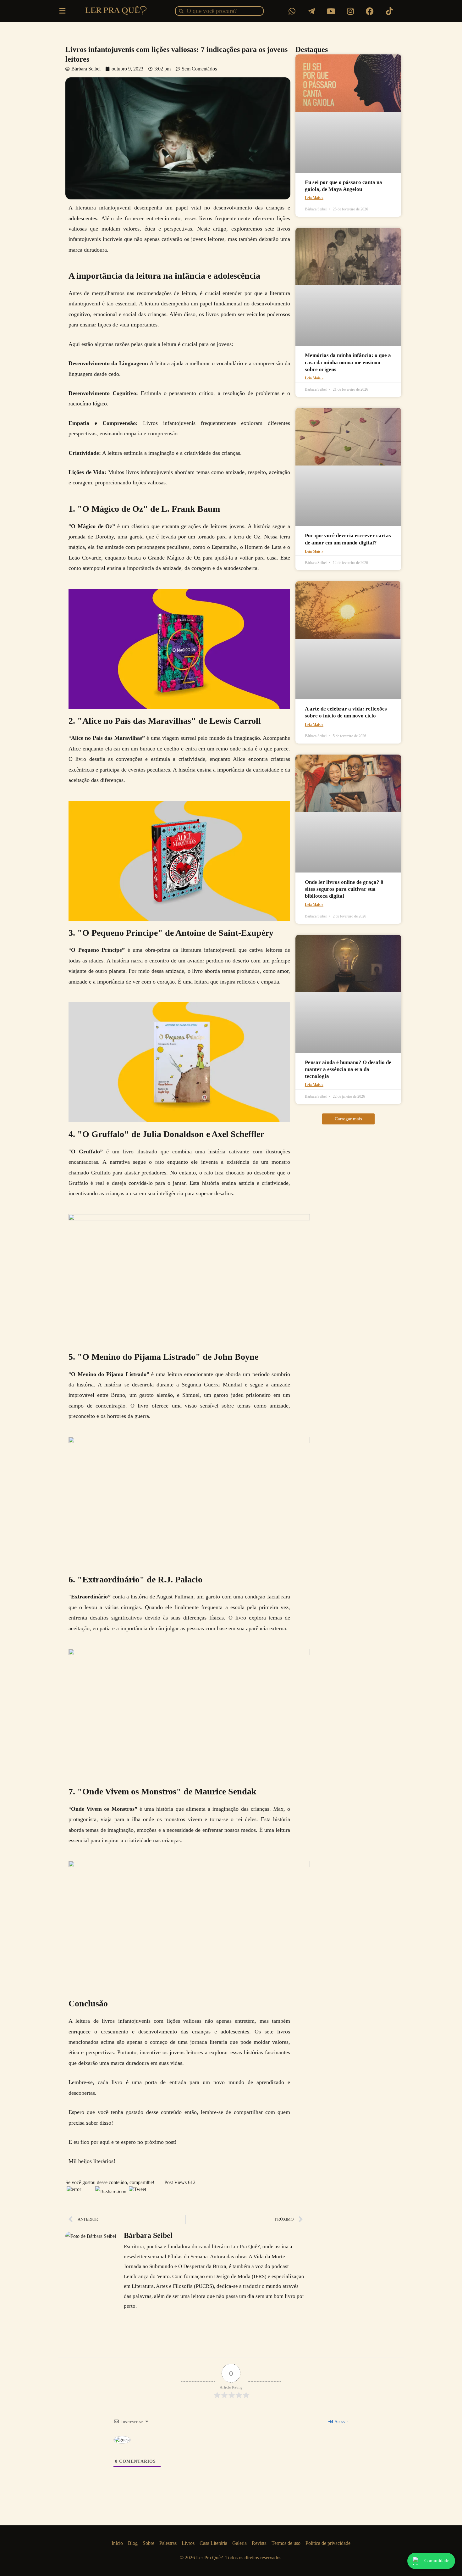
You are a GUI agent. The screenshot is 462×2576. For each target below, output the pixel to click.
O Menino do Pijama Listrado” (110, 1374)
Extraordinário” (92, 1597)
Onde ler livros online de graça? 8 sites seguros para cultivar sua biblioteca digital (344, 889)
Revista (259, 2543)
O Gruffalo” (89, 1151)
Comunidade (437, 2561)
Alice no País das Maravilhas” (108, 738)
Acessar (341, 2422)
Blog (133, 2543)
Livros (188, 2543)
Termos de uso (286, 2543)
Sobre (148, 2543)
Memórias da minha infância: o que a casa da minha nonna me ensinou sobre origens (348, 362)
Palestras (168, 2543)
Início (117, 2543)
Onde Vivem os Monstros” (104, 1809)
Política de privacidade (328, 2543)
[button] (348, 1119)
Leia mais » (314, 198)
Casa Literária (213, 2543)
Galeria (239, 2543)
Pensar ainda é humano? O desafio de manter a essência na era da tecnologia (348, 1069)
